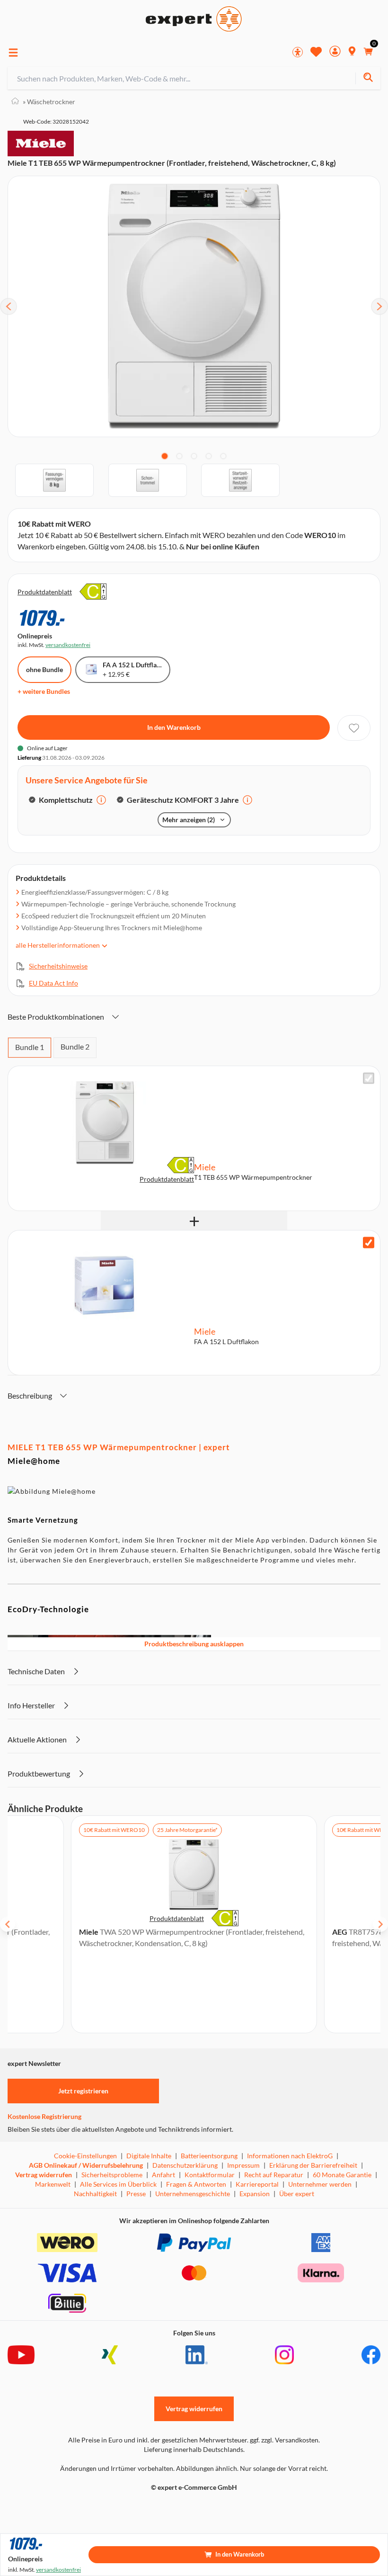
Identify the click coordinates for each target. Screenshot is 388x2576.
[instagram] (284, 2355)
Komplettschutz (66, 800)
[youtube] (21, 2355)
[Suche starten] (368, 78)
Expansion (255, 2194)
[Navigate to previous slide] (8, 1924)
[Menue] (13, 53)
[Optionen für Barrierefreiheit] (298, 52)
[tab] (165, 456)
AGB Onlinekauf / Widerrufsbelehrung (86, 2165)
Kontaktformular (210, 2175)
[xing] (110, 2355)
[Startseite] (15, 102)
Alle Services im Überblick (118, 2184)
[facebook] (371, 2355)
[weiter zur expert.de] (45, 2507)
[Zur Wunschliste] (316, 52)
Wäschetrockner (49, 102)
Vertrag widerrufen (44, 2175)
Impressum (243, 2165)
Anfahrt (163, 2175)
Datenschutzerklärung (185, 2165)
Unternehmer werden (320, 2184)
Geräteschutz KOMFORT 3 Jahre (183, 800)
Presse (136, 2194)
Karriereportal (257, 2184)
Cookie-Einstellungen (85, 2156)
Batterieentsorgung (209, 2156)
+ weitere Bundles (44, 691)
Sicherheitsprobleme (112, 2175)
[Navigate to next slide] (380, 1924)
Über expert (297, 2194)
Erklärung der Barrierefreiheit (313, 2165)
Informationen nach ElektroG (290, 2156)
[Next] (379, 306)
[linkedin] (197, 2355)
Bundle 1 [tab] (30, 1047)
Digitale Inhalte (149, 2156)
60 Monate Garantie (342, 2175)
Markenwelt (53, 2184)
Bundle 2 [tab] (75, 1046)
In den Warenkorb (174, 727)
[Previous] (9, 306)
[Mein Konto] (335, 52)
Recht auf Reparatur (274, 2175)
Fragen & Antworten (196, 2184)
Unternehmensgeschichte (193, 2194)
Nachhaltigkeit (95, 2194)
